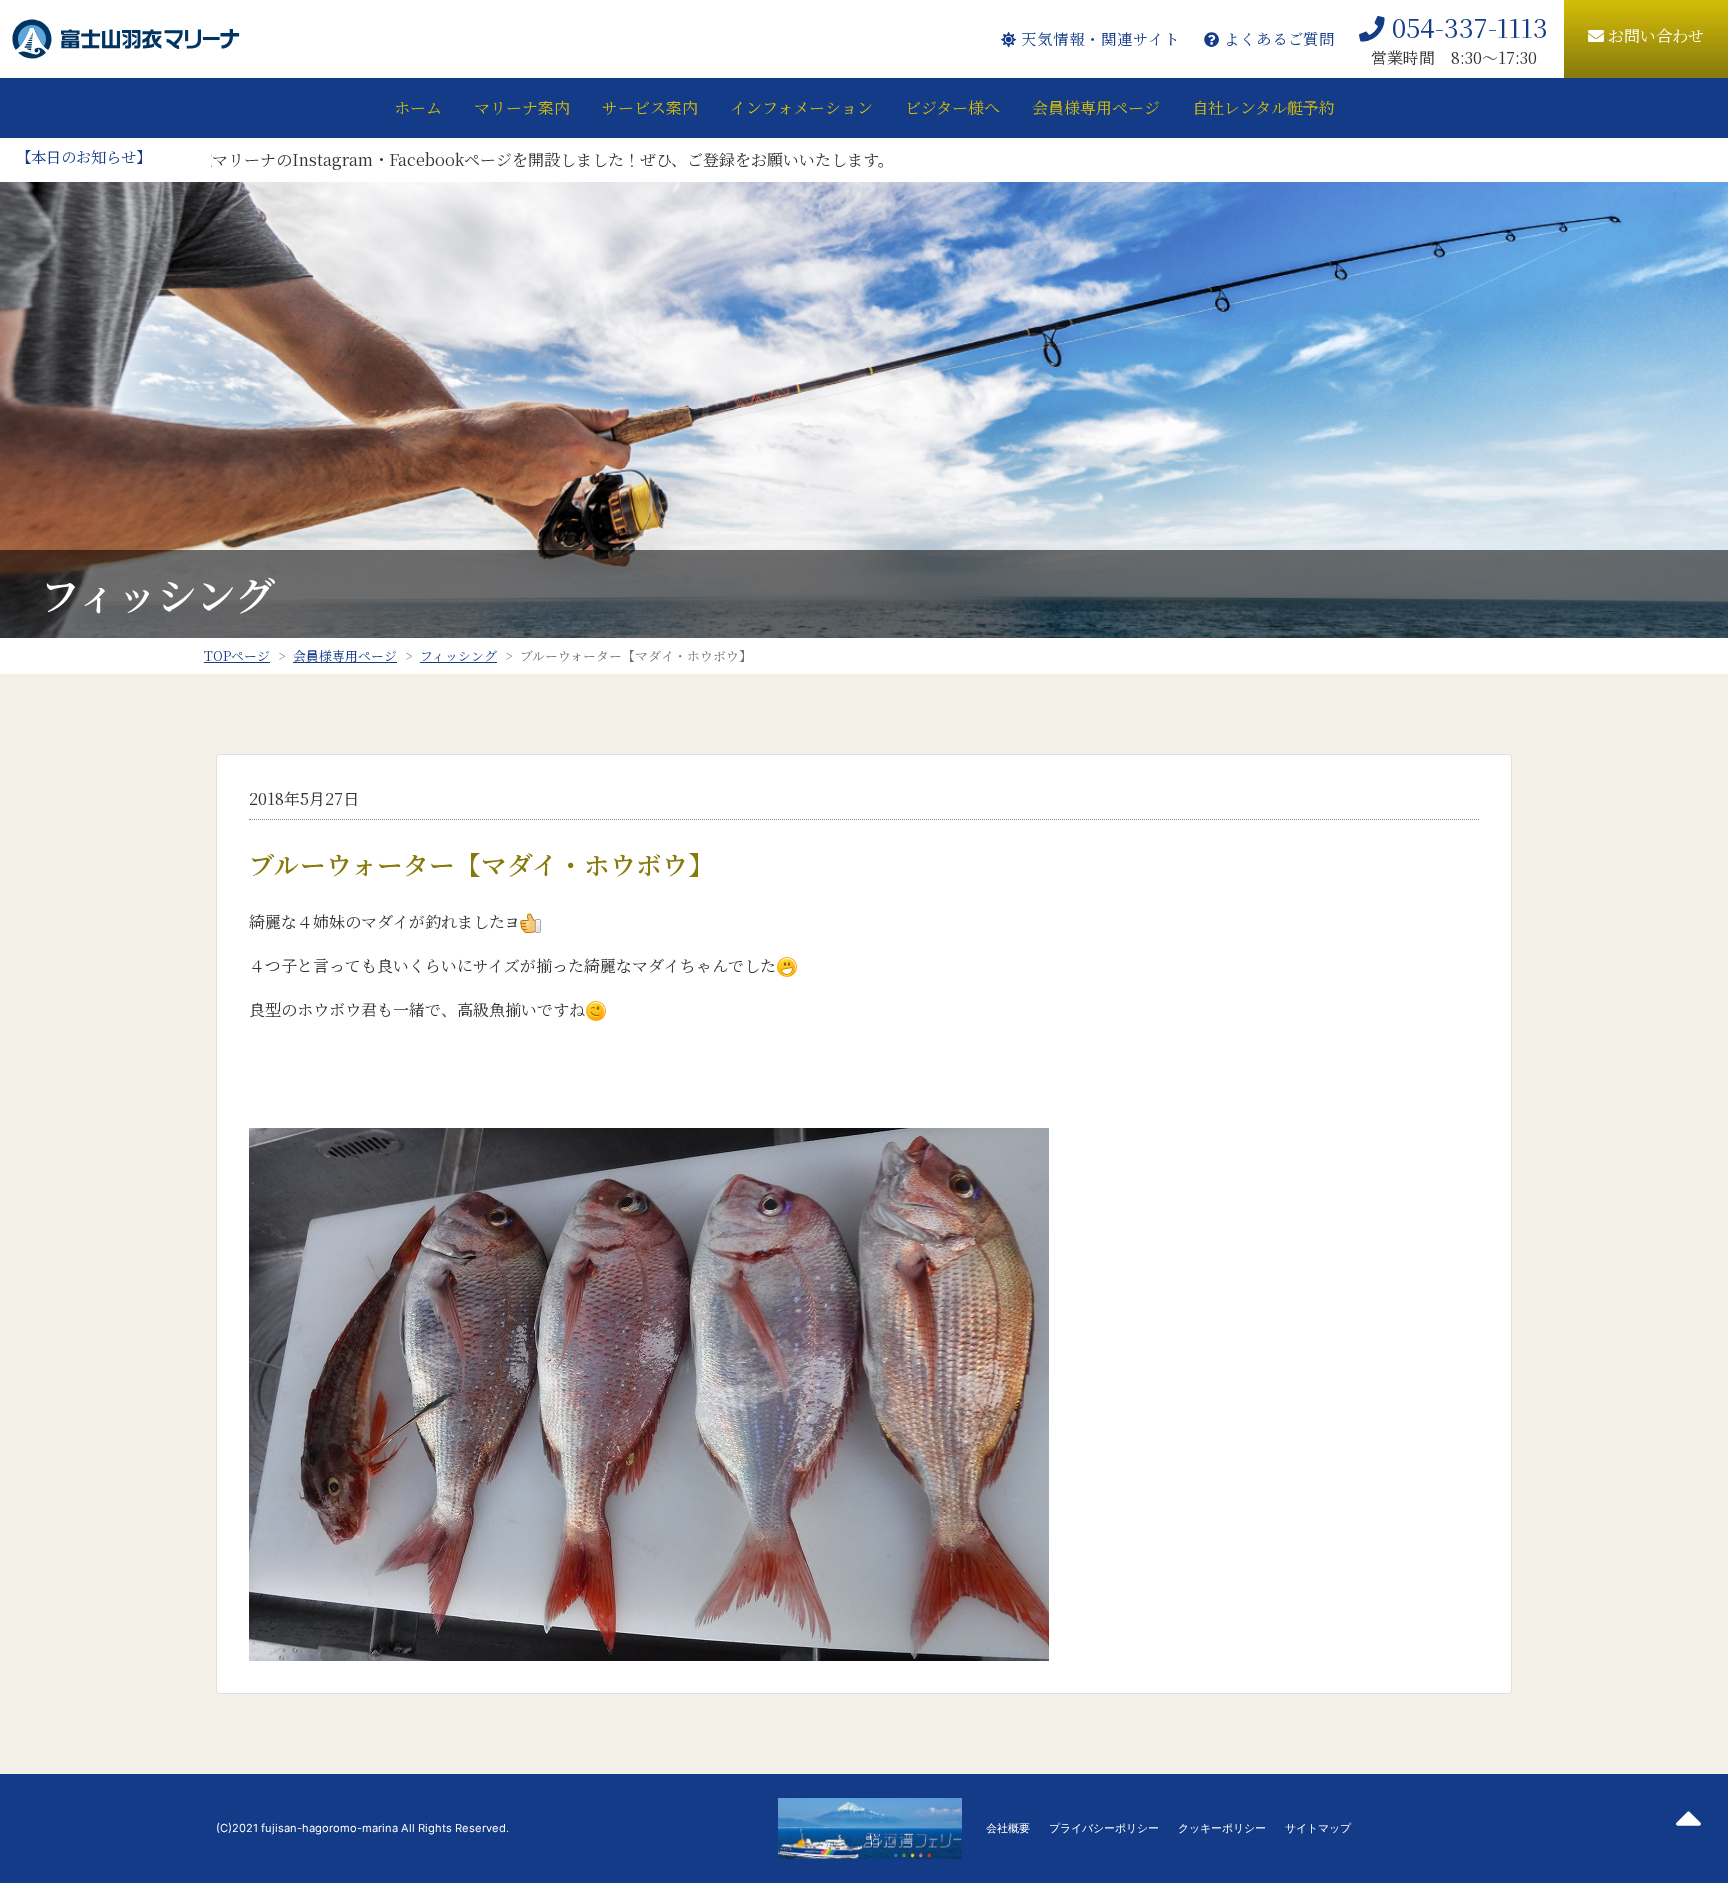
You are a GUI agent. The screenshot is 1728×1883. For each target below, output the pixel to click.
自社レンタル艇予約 (1263, 107)
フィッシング (458, 655)
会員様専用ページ (1096, 107)
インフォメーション (801, 107)
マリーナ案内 (522, 107)
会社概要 (1008, 1828)
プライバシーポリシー (1104, 1828)
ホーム (418, 107)
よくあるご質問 (1277, 38)
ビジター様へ (952, 107)
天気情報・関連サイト (1097, 38)
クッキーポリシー (1222, 1828)
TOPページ (237, 655)
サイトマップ (1318, 1828)
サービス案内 (650, 107)
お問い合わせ (1654, 35)
